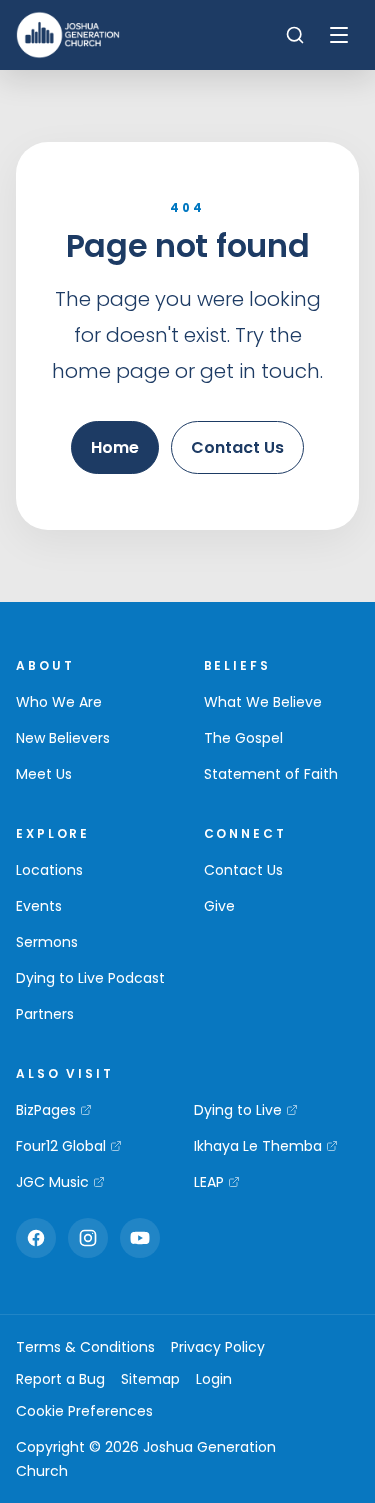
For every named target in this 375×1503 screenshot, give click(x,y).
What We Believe (263, 702)
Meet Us (44, 774)
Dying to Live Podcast (90, 978)
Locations (49, 870)
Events (39, 906)
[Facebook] (36, 1238)
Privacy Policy (218, 1347)
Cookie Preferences (84, 1411)
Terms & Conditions (85, 1347)
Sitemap (150, 1379)
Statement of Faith (271, 774)
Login (214, 1379)
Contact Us (237, 447)
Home (115, 447)
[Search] (295, 35)
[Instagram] (88, 1238)
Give (219, 906)
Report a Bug (60, 1379)
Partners (45, 1014)
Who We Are (59, 702)
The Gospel (243, 738)
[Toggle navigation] (339, 35)
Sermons (47, 942)
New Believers (63, 738)
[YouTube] (140, 1238)
